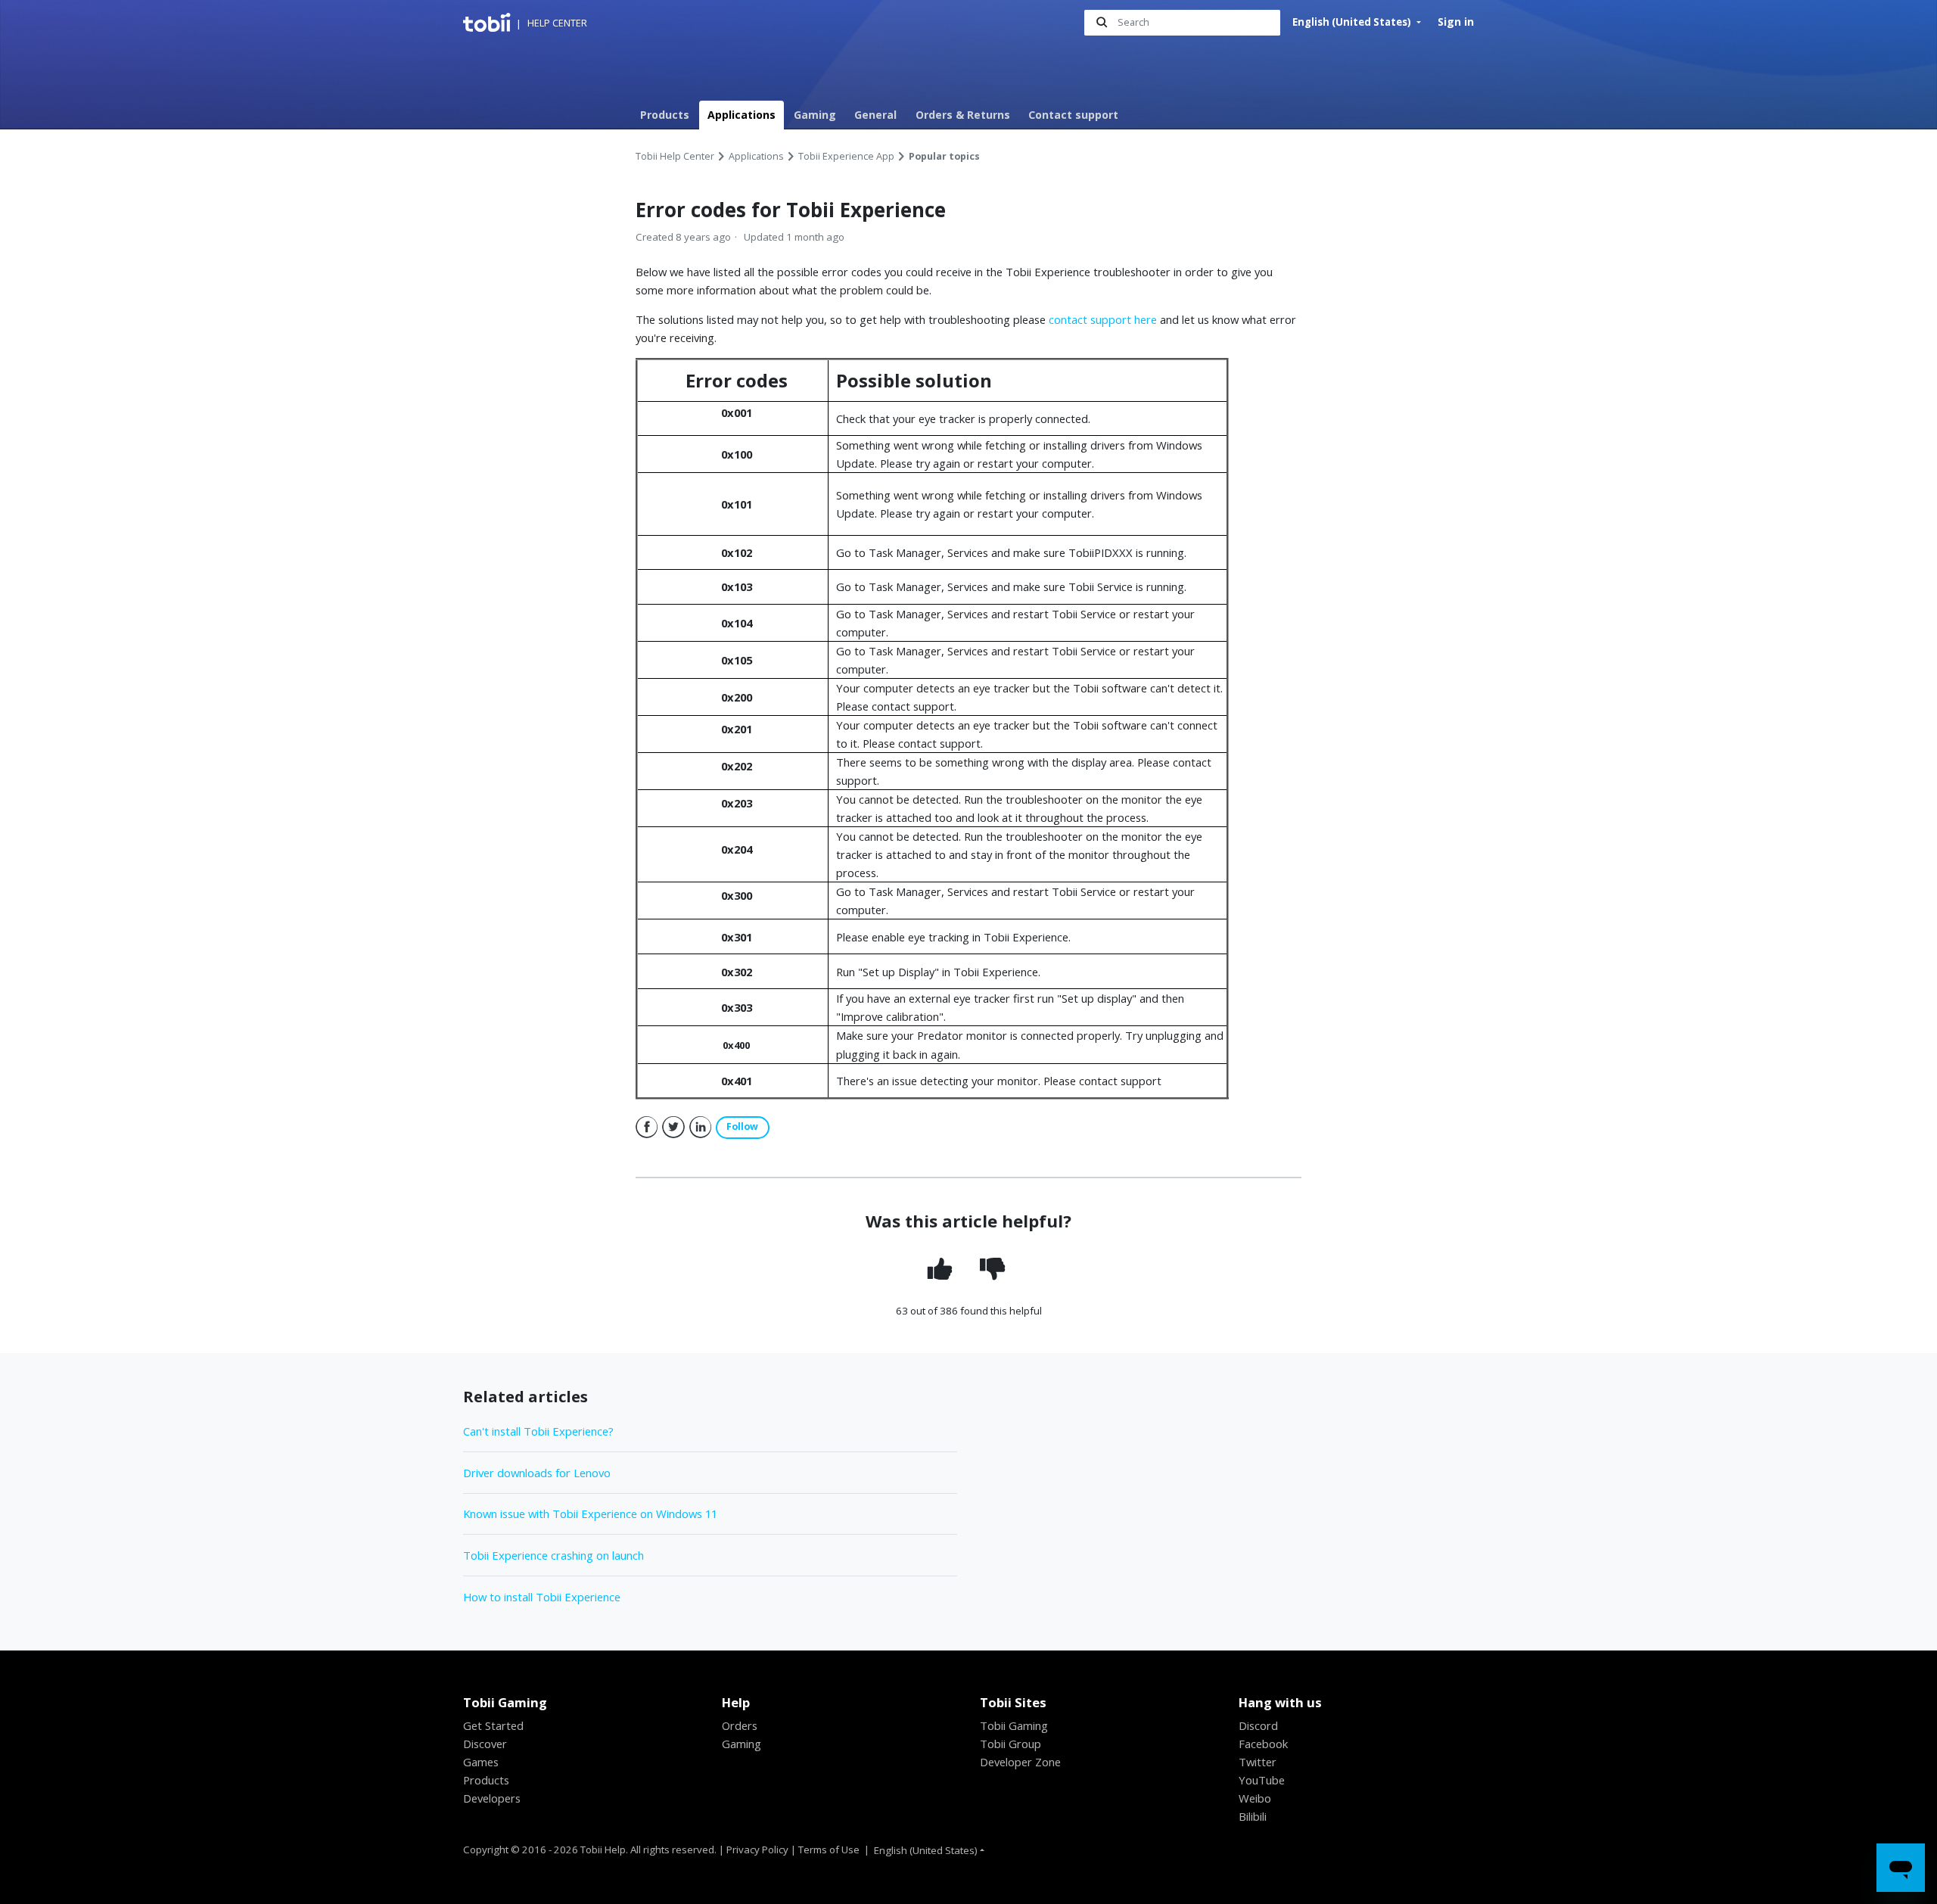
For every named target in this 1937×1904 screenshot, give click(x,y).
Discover (485, 1744)
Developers (492, 1798)
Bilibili (1253, 1816)
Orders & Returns (963, 115)
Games (481, 1762)
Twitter (673, 1128)
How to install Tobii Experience (542, 1597)
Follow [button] (742, 1126)
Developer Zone (1020, 1762)
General (875, 115)
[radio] (942, 1269)
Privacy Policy (757, 1850)
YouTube (1262, 1780)
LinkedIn (701, 1128)
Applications (742, 115)
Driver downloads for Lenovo (537, 1473)
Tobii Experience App (846, 156)
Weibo (1255, 1798)
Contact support (1073, 115)
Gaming (815, 115)
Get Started (493, 1725)
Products (665, 115)
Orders (740, 1725)
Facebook (647, 1128)
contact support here (1103, 319)
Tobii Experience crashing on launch (553, 1555)
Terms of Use (829, 1850)
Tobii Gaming (1014, 1725)
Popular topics (944, 156)
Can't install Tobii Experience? (538, 1431)
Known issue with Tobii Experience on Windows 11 (590, 1514)
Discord (1258, 1725)
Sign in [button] (1456, 22)
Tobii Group (1010, 1744)
